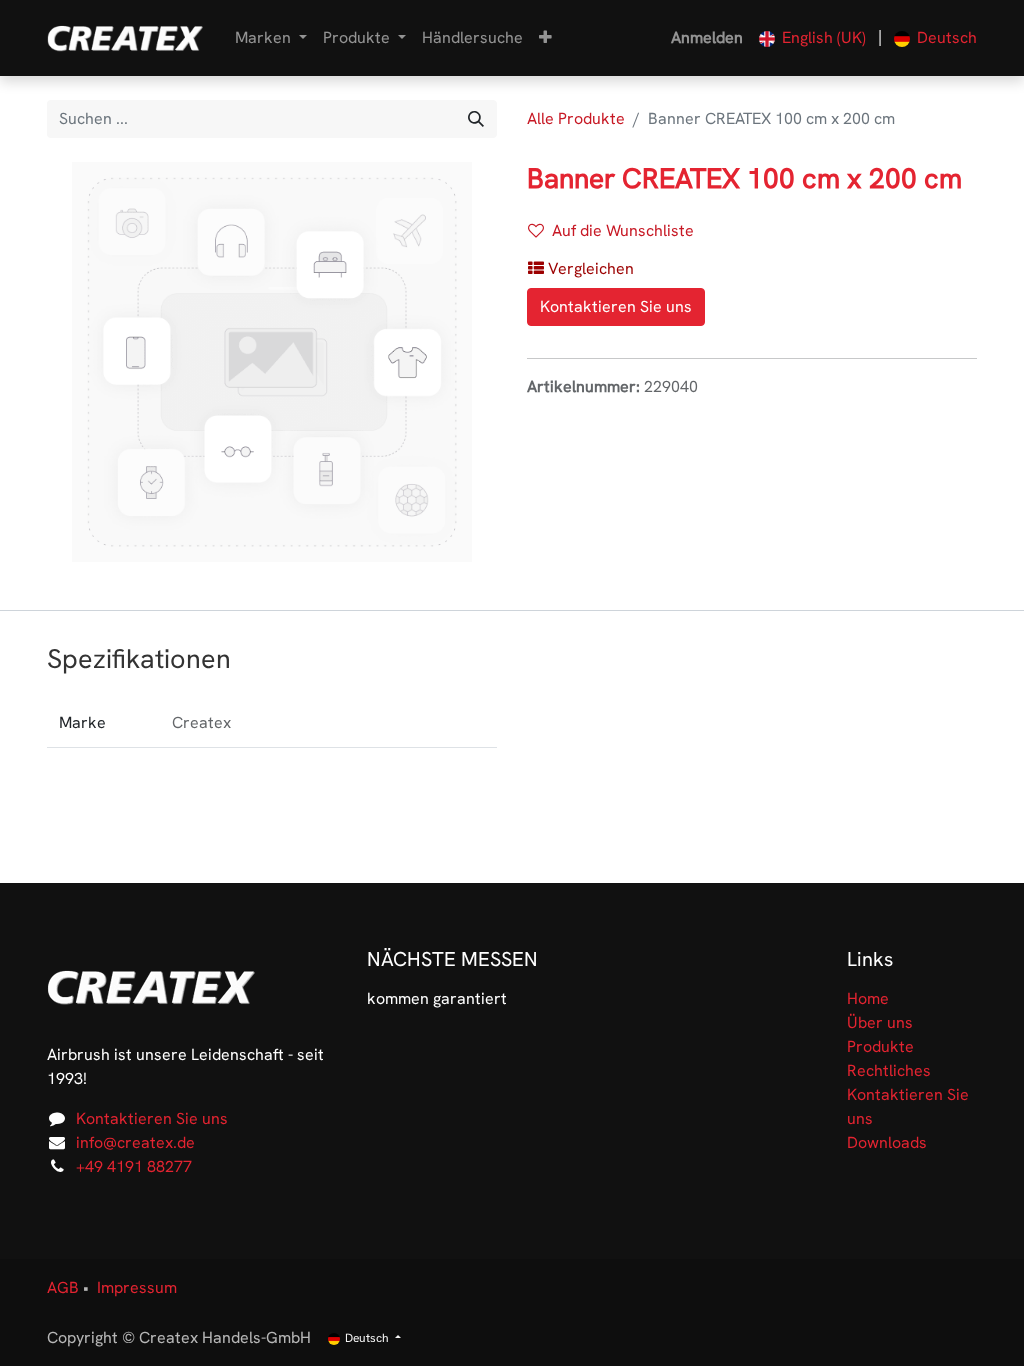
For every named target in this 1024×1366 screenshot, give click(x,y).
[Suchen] (476, 119)
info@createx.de (135, 1142)
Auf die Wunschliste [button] (623, 230)
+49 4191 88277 (134, 1166)
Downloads (887, 1142)
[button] (545, 38)
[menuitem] (472, 38)
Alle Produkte (576, 118)
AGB (63, 1287)
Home (868, 998)
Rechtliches (889, 1070)
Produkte (880, 1046)
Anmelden (707, 37)
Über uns (880, 1022)
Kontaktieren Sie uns (616, 306)
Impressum (137, 1287)
